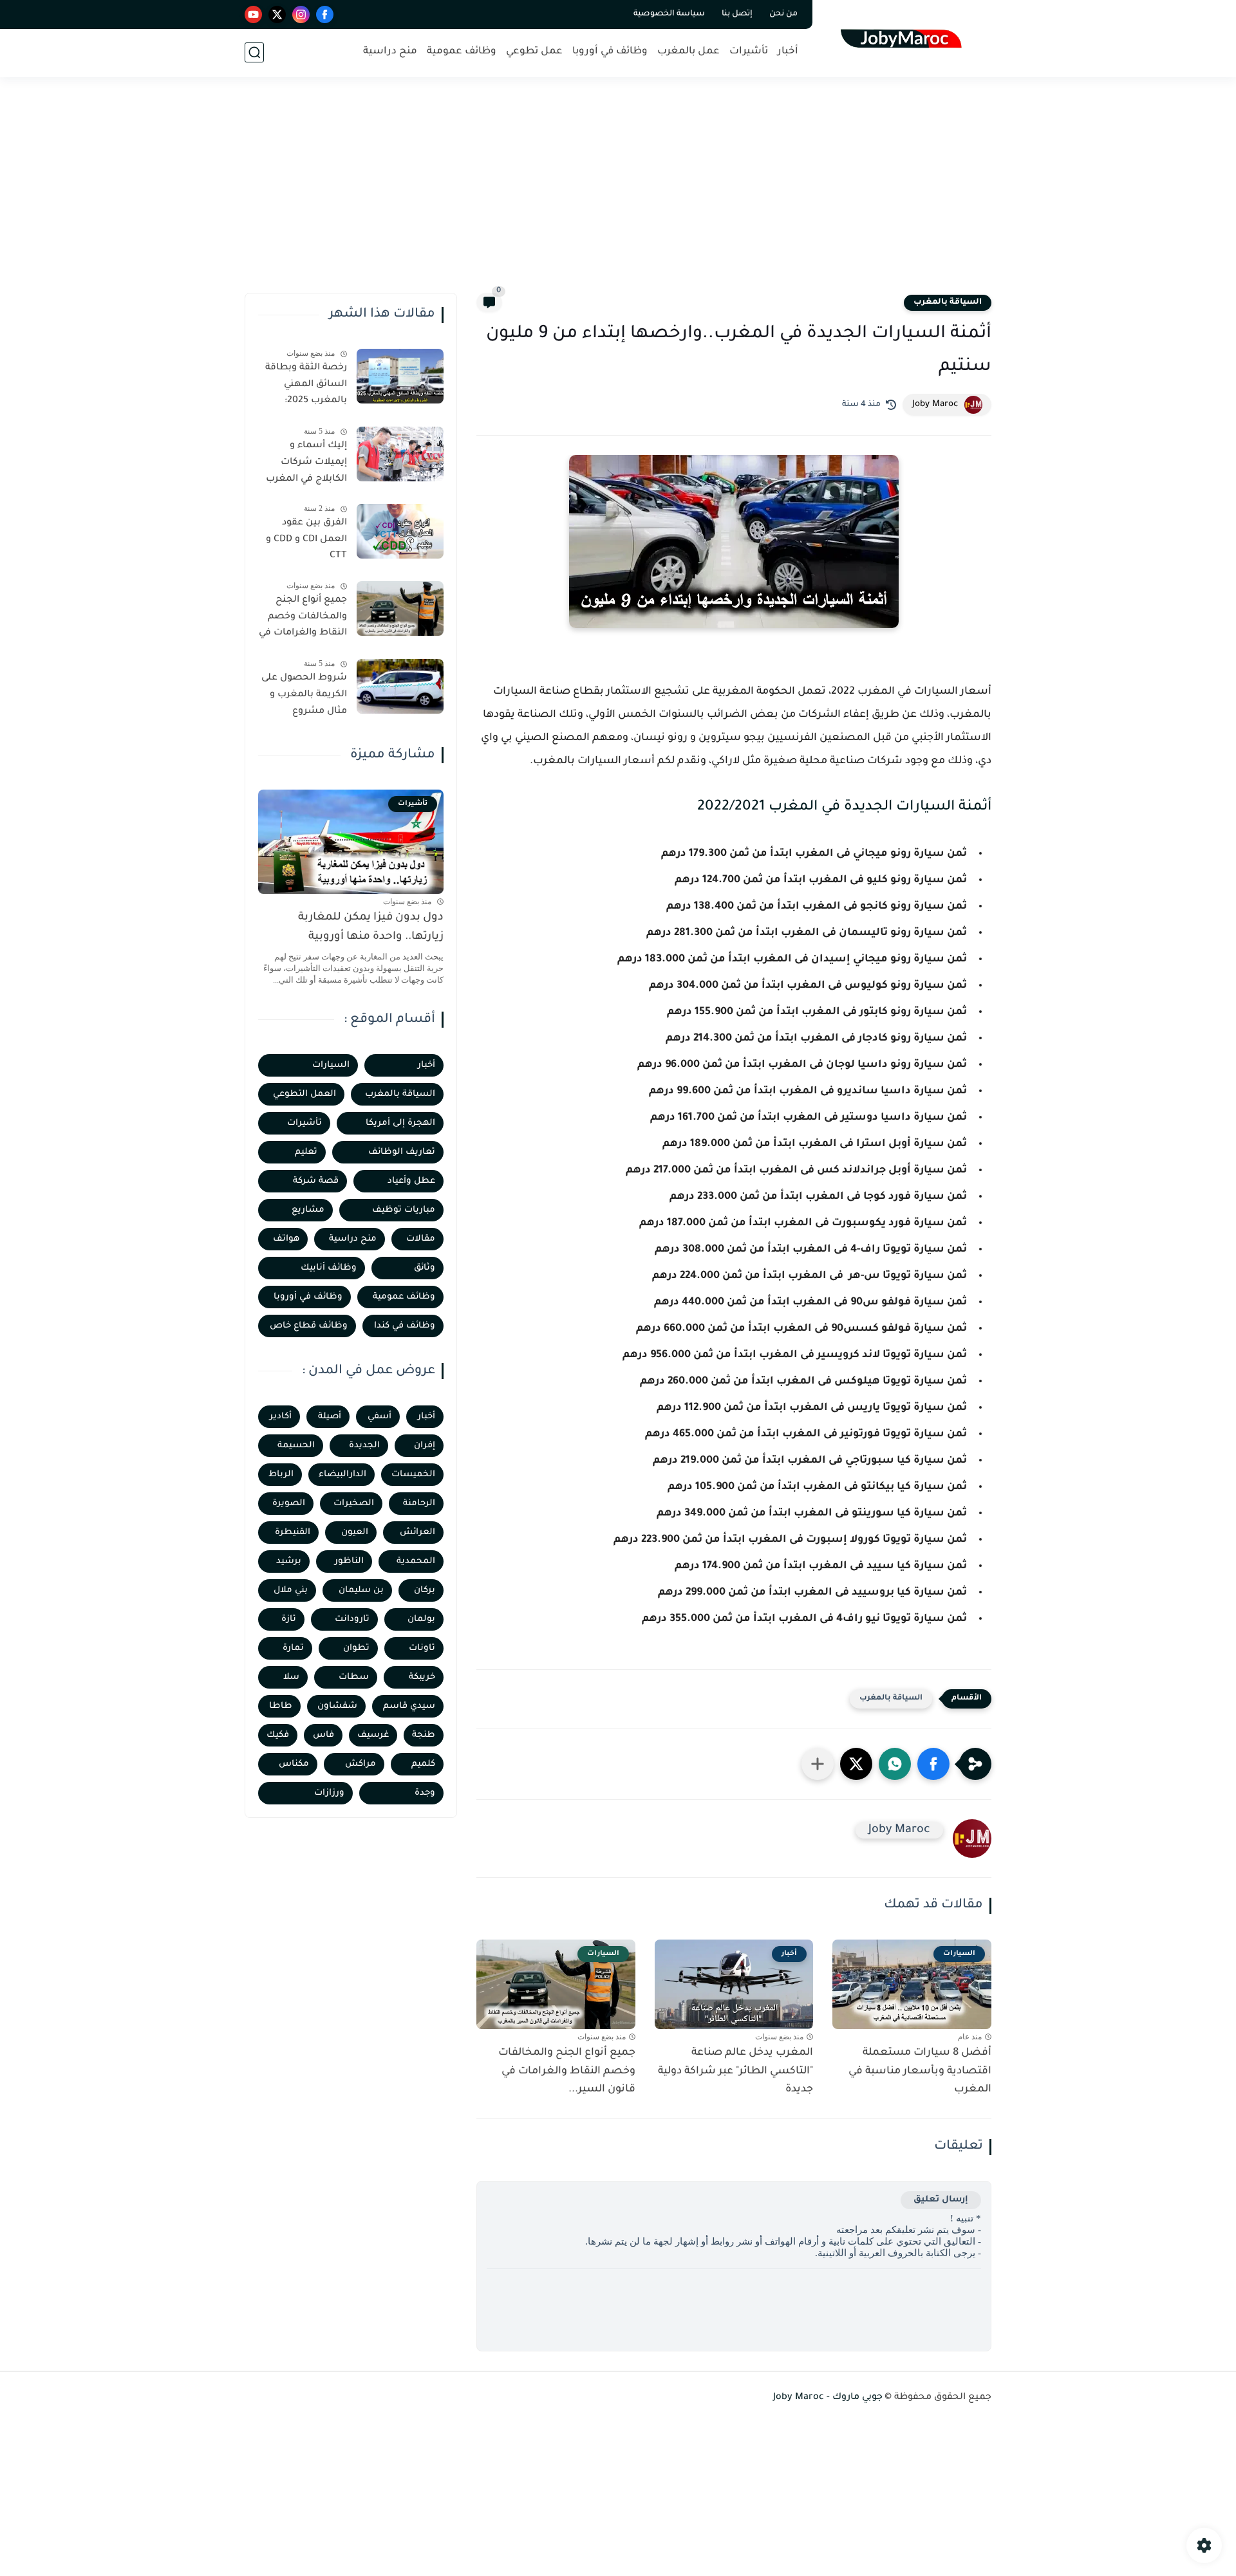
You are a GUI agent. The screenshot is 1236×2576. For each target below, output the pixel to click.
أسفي (379, 1417)
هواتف (286, 1239)
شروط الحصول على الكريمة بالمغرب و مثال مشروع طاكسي (304, 697)
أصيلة (330, 1417)
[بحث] (254, 52)
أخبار (788, 52)
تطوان (356, 1648)
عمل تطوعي (534, 52)
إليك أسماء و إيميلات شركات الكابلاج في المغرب (306, 462)
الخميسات (413, 1475)
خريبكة (422, 1677)
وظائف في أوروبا (610, 52)
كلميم (423, 1764)
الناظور (349, 1561)
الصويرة (289, 1504)
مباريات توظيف (404, 1210)
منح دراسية (390, 52)
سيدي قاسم (409, 1706)
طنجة (424, 1735)
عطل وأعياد (411, 1181)
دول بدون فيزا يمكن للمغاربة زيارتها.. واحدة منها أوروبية (371, 928)
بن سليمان (361, 1590)
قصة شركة (316, 1181)
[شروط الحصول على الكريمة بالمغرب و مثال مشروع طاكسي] (400, 686)
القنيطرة (293, 1533)
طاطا (281, 1706)
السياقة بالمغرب (948, 302)
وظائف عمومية (462, 52)
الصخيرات (354, 1504)
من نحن (783, 14)
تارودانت (352, 1619)
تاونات (422, 1648)
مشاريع (308, 1210)
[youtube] (253, 14)
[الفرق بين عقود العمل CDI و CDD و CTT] (400, 531)
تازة (289, 1619)
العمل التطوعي (304, 1094)
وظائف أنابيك (329, 1268)
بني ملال (291, 1590)
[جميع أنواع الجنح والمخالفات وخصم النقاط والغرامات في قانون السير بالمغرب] (400, 608)
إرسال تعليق (941, 2200)
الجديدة (364, 1446)
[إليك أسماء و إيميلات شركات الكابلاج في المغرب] (400, 454)
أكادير (281, 1417)
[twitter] (277, 14)
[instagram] (301, 14)
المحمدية (416, 1561)
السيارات (331, 1065)
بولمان (421, 1619)
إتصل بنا (737, 14)
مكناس (294, 1764)
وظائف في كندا (405, 1326)
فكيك (278, 1735)
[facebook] (325, 14)
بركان (425, 1590)
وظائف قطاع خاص (309, 1326)
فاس (323, 1735)
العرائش (417, 1533)
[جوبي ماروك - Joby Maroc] (905, 38)
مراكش (360, 1764)
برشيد (289, 1561)
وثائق (425, 1268)
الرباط (281, 1475)
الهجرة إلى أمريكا (400, 1123)
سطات (354, 1677)
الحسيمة (296, 1446)
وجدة (425, 1793)
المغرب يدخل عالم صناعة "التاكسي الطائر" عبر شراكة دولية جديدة (735, 2071)
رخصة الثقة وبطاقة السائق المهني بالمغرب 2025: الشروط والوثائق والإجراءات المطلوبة (304, 387)
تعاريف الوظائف (402, 1152)
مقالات (421, 1239)
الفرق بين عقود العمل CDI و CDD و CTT (306, 540)
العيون (355, 1533)
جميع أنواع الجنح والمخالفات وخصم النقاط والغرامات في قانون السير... (567, 2071)
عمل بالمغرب (688, 52)
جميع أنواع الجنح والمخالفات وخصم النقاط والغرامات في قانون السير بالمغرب (303, 619)
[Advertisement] (618, 193)
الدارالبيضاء (342, 1475)
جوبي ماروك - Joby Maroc (828, 2398)
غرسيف (373, 1735)
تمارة (293, 1648)
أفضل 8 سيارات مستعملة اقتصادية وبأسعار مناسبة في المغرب (920, 2071)
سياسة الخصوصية (669, 14)
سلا (291, 1677)
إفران (425, 1446)
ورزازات (329, 1793)
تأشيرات (749, 52)
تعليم (306, 1152)
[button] (933, 1764)
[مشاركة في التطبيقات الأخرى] (818, 1764)
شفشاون (337, 1706)
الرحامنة (419, 1504)
